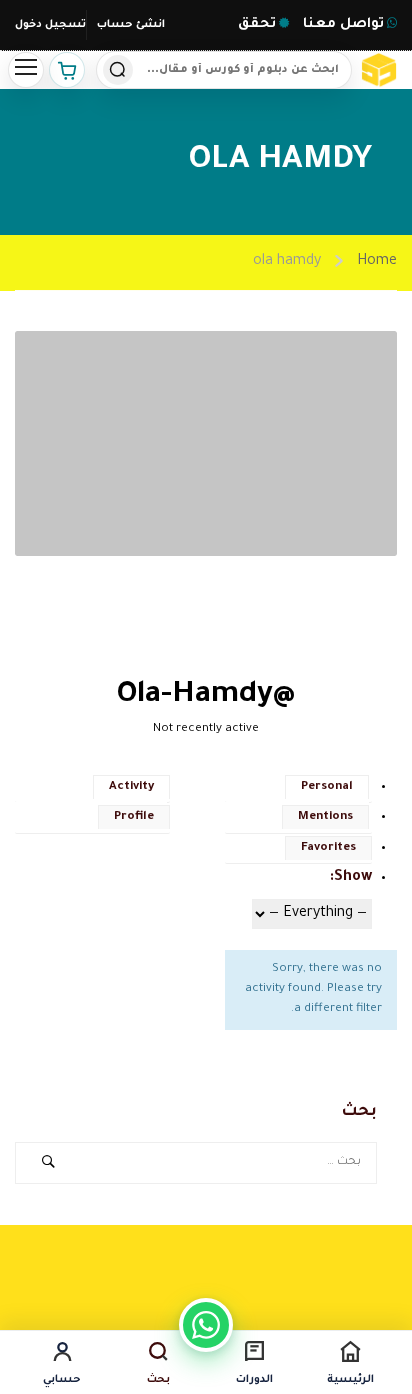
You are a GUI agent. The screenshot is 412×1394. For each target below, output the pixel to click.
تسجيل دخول (50, 25)
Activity (131, 787)
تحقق (257, 24)
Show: (351, 878)
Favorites (328, 848)
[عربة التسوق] (67, 70)
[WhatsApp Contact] (206, 1325)
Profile (134, 817)
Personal (327, 787)
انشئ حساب (131, 25)
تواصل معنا (341, 24)
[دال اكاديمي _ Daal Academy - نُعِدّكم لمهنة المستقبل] (381, 70)
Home (377, 262)
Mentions (325, 817)
